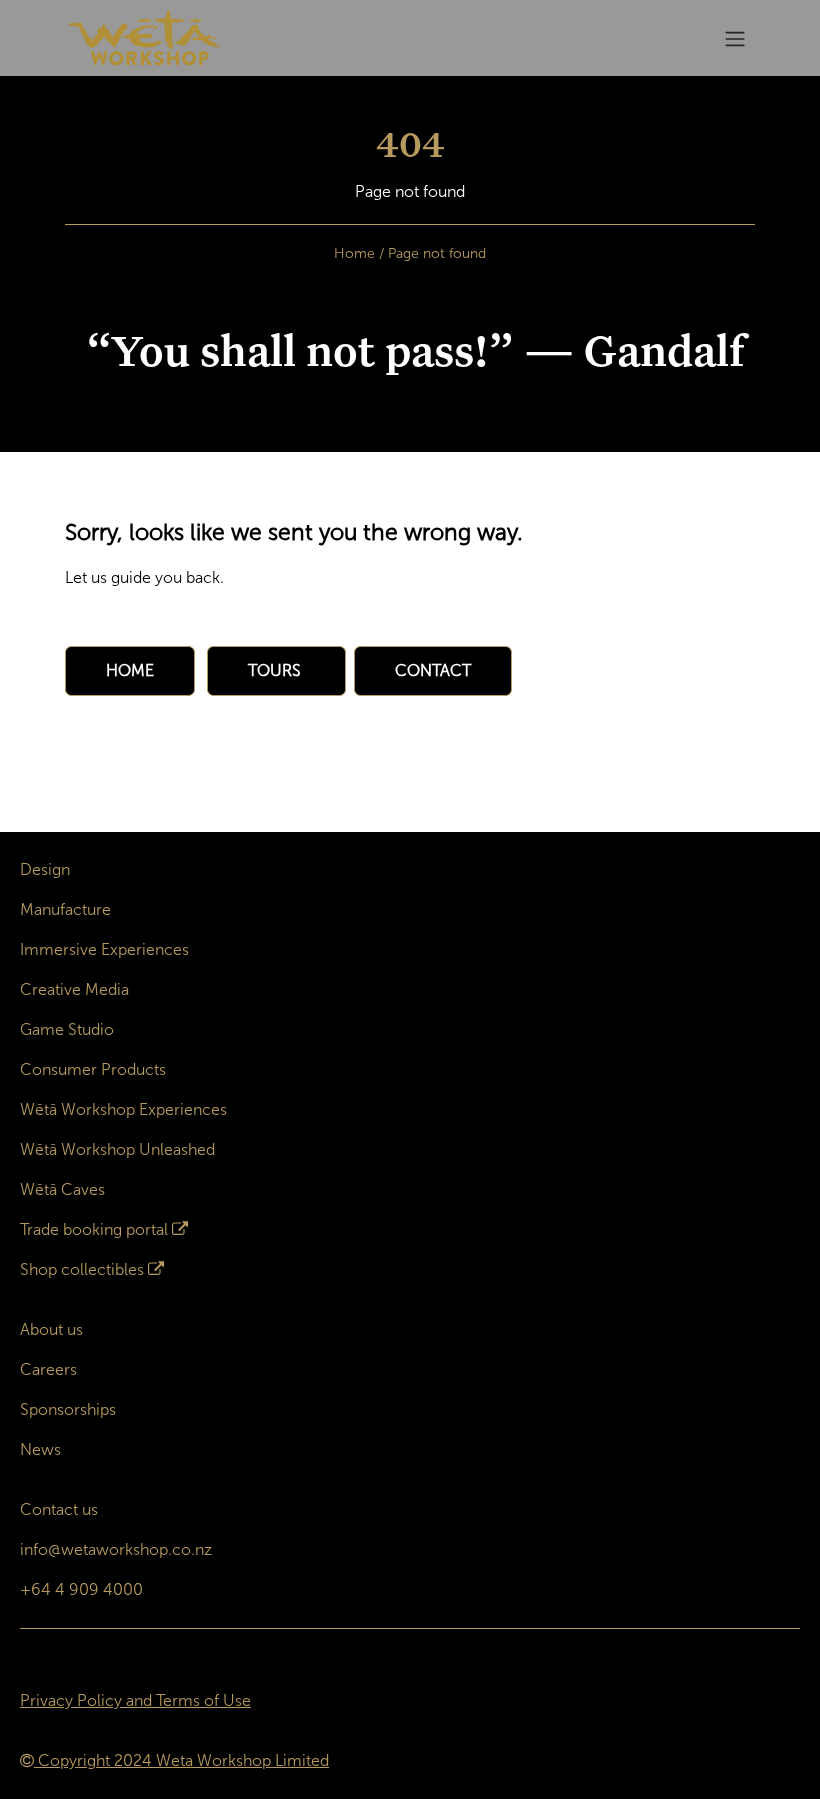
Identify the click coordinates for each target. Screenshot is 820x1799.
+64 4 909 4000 (81, 1589)
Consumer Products (93, 1069)
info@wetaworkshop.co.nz (116, 1549)
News (40, 1449)
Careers (48, 1369)
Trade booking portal (94, 1229)
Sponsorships (68, 1409)
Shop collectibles (82, 1269)
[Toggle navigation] (735, 38)
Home (354, 253)
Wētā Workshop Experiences (123, 1109)
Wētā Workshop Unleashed (117, 1149)
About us (51, 1329)
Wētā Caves (62, 1189)
